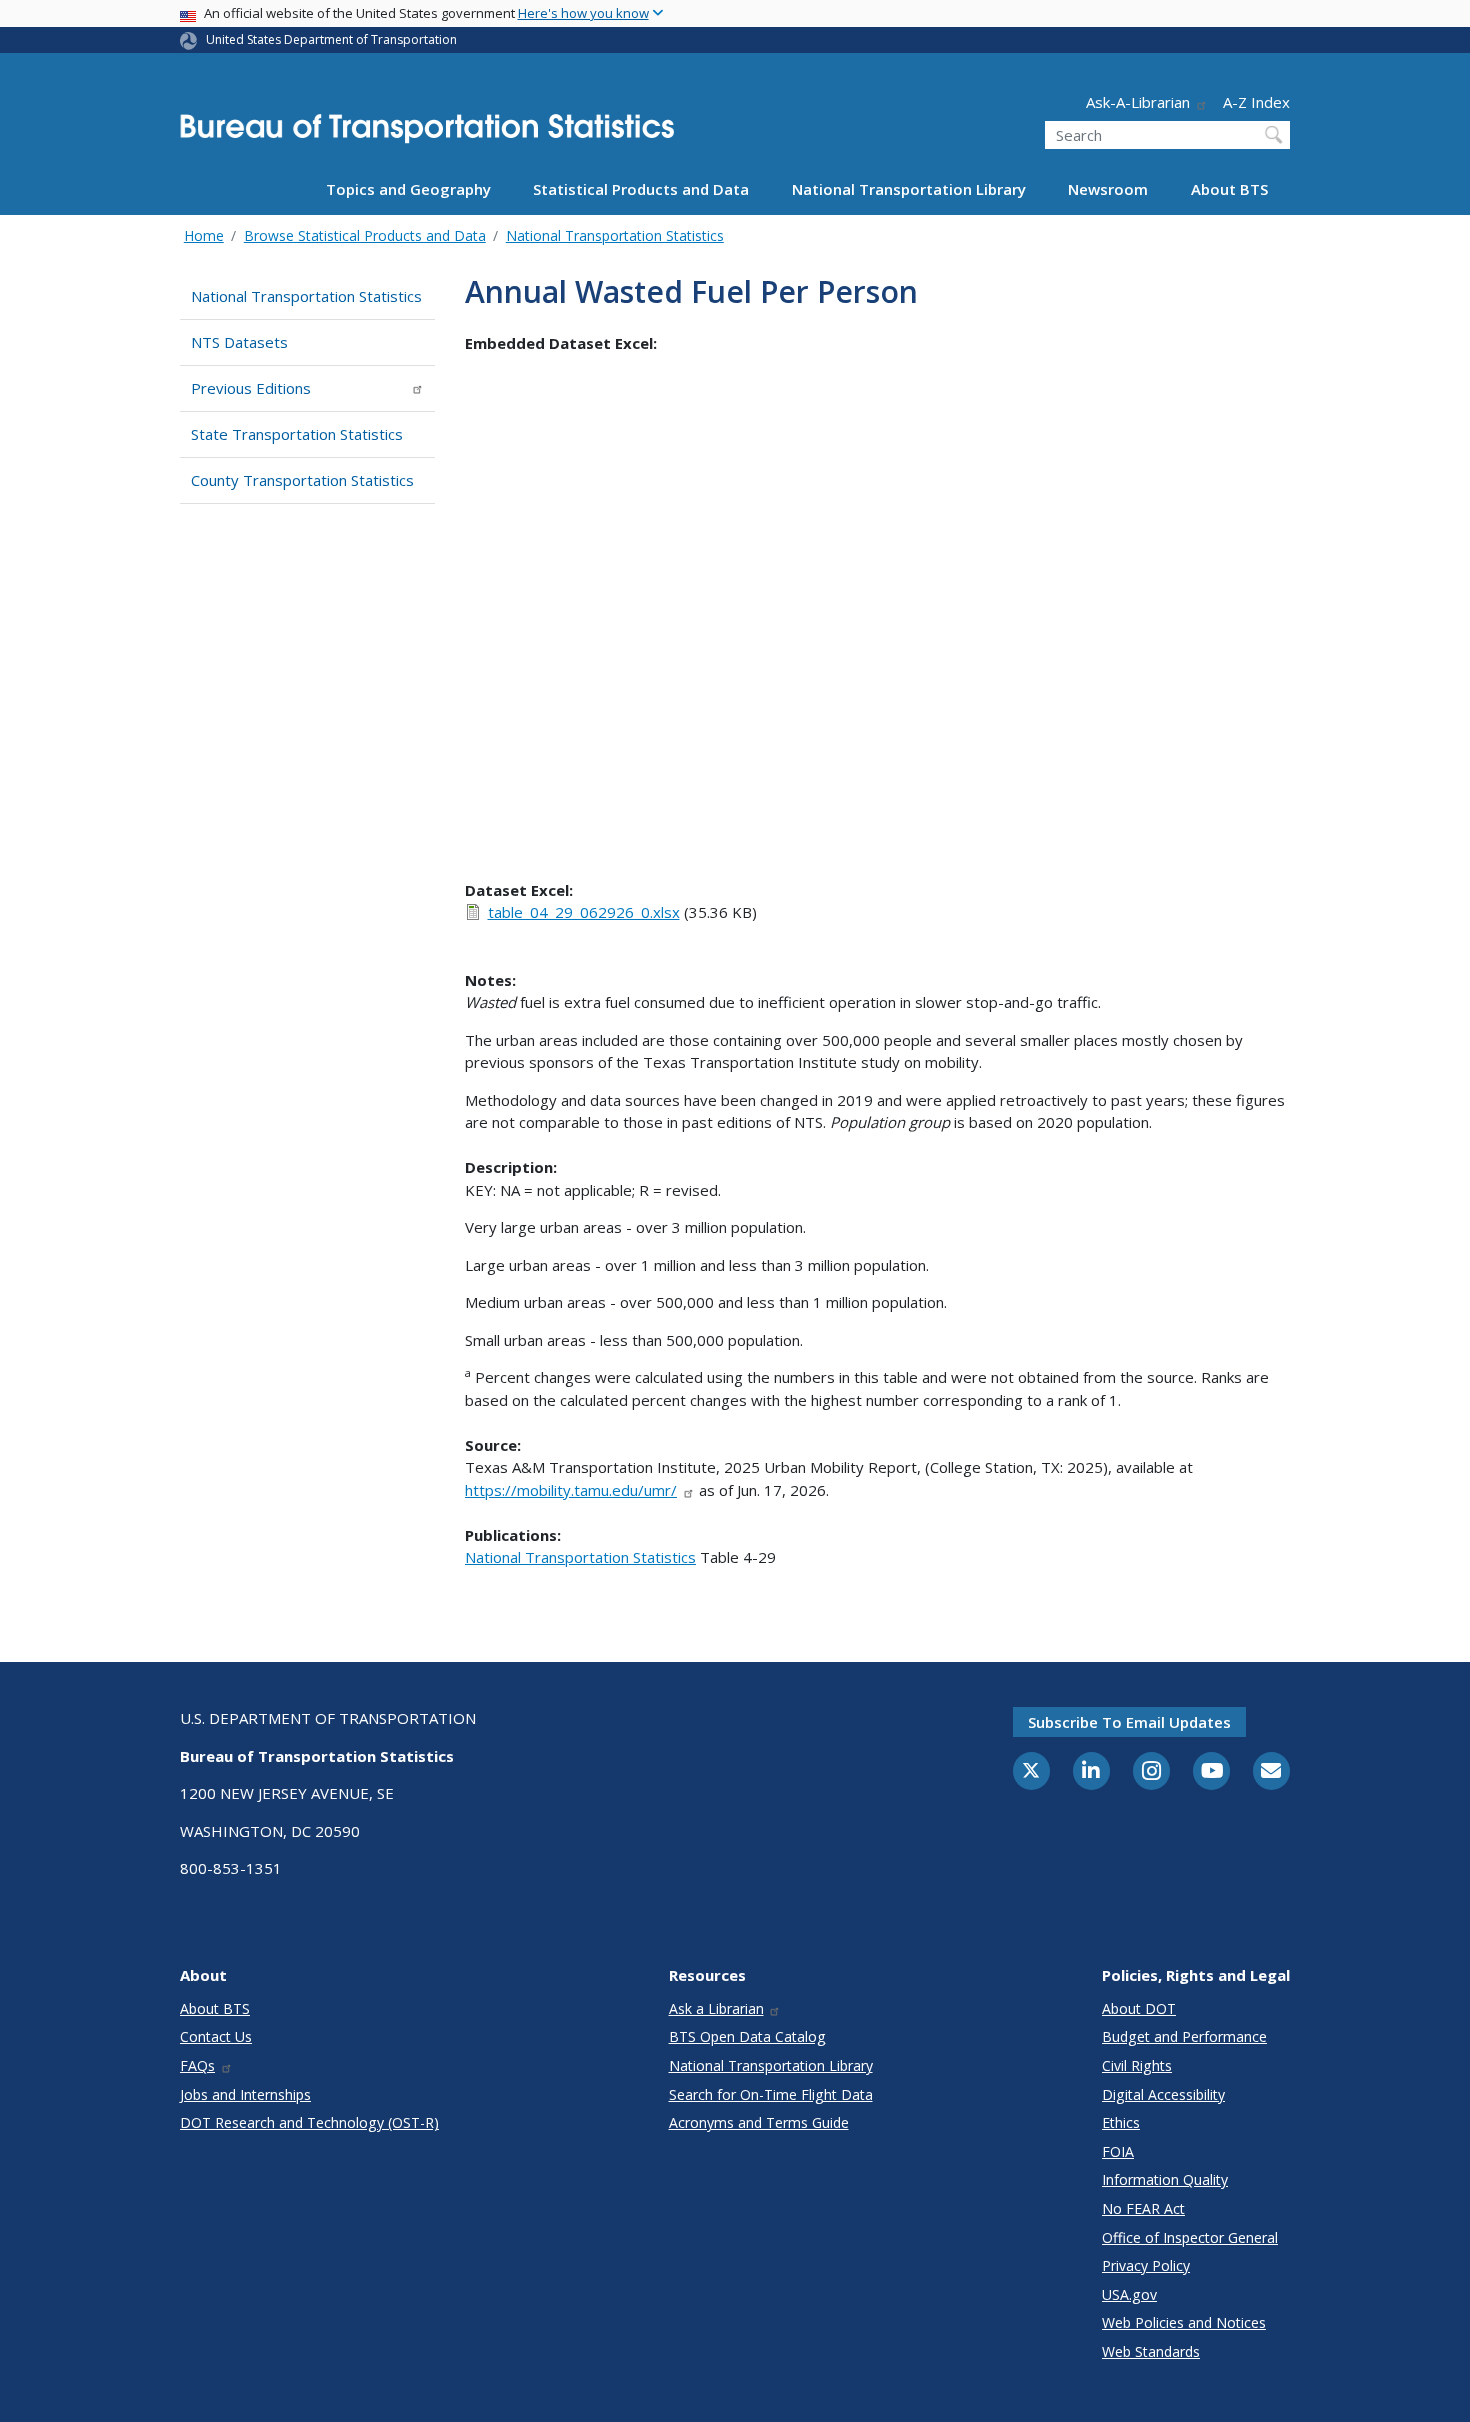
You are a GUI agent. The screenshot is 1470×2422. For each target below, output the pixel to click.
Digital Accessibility (1163, 2094)
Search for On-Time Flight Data (771, 2094)
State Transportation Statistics (297, 434)
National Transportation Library (909, 189)
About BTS (1229, 189)
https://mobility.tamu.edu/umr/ (571, 1490)
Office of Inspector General (1190, 2237)
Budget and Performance (1184, 2036)
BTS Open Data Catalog (747, 2036)
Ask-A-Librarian (1138, 102)
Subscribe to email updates (1129, 1722)
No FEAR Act (1143, 2208)
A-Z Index (1256, 102)
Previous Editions (251, 388)
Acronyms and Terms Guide (759, 2122)
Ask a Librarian (716, 2008)
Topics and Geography (408, 189)
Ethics (1121, 2122)
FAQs (197, 2065)
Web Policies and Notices (1184, 2322)
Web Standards (1151, 2351)
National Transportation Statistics (615, 235)
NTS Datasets (239, 342)
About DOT (1139, 2008)
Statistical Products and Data (641, 189)
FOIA (1118, 2151)
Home (204, 235)
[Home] (427, 134)
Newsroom (1108, 189)
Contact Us (216, 2036)
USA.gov (1129, 2294)
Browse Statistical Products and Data (365, 235)
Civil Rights (1137, 2065)
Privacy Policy (1146, 2265)
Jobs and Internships (245, 2094)
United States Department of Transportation (331, 39)
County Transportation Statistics (302, 480)
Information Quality (1165, 2179)
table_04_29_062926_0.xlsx (584, 912)
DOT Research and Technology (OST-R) (309, 2122)
